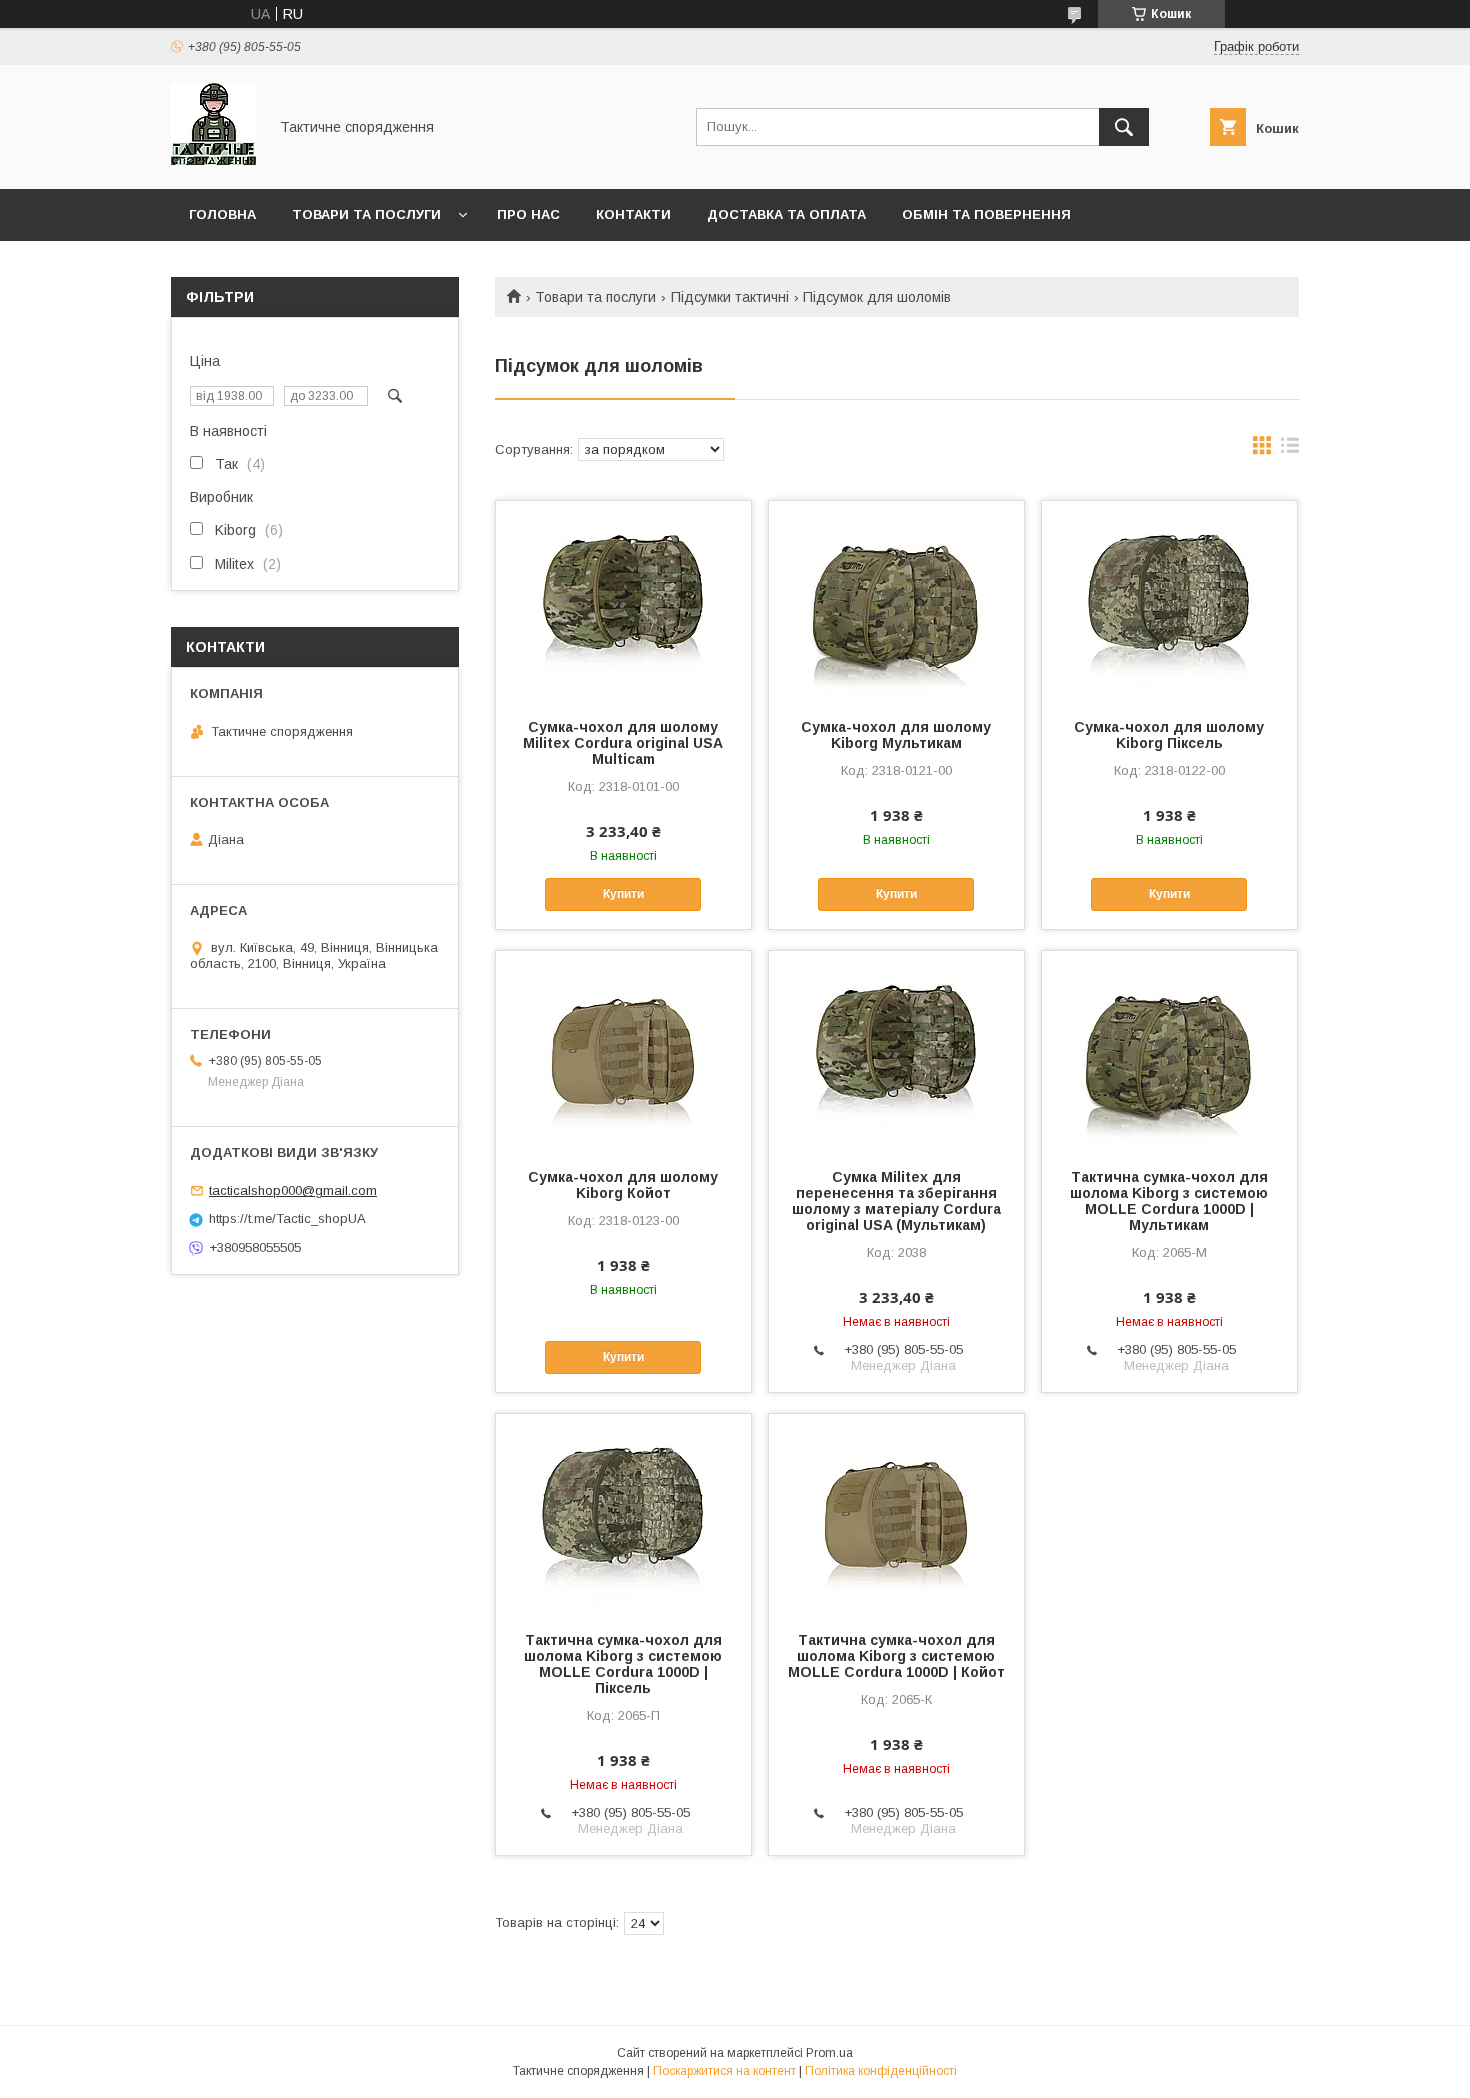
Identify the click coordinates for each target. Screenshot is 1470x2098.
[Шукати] (1124, 127)
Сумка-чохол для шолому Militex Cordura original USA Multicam (623, 743)
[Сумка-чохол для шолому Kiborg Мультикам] (896, 601)
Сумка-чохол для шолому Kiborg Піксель (1169, 735)
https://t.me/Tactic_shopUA (287, 1218)
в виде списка (1290, 450)
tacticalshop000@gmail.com (293, 1190)
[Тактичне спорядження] (213, 163)
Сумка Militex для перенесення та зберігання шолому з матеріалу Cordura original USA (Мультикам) (896, 1201)
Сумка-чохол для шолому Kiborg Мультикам (896, 735)
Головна (222, 214)
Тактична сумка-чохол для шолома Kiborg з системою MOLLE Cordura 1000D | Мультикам (1169, 1201)
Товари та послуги (366, 214)
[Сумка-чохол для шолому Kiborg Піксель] (1169, 601)
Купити (623, 894)
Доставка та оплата (786, 214)
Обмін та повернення (986, 214)
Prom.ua (829, 2053)
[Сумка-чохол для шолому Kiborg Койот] (623, 1051)
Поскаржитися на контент (724, 2071)
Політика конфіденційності (881, 2071)
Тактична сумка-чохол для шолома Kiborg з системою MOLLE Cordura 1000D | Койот (896, 1656)
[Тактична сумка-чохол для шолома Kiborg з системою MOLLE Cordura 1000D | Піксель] (623, 1514)
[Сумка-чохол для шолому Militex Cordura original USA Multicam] (623, 601)
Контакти (633, 214)
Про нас (528, 214)
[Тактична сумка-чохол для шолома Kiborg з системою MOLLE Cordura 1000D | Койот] (896, 1514)
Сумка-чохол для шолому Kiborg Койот (623, 1185)
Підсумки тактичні (730, 297)
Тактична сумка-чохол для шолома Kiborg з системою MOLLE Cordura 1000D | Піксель (623, 1664)
